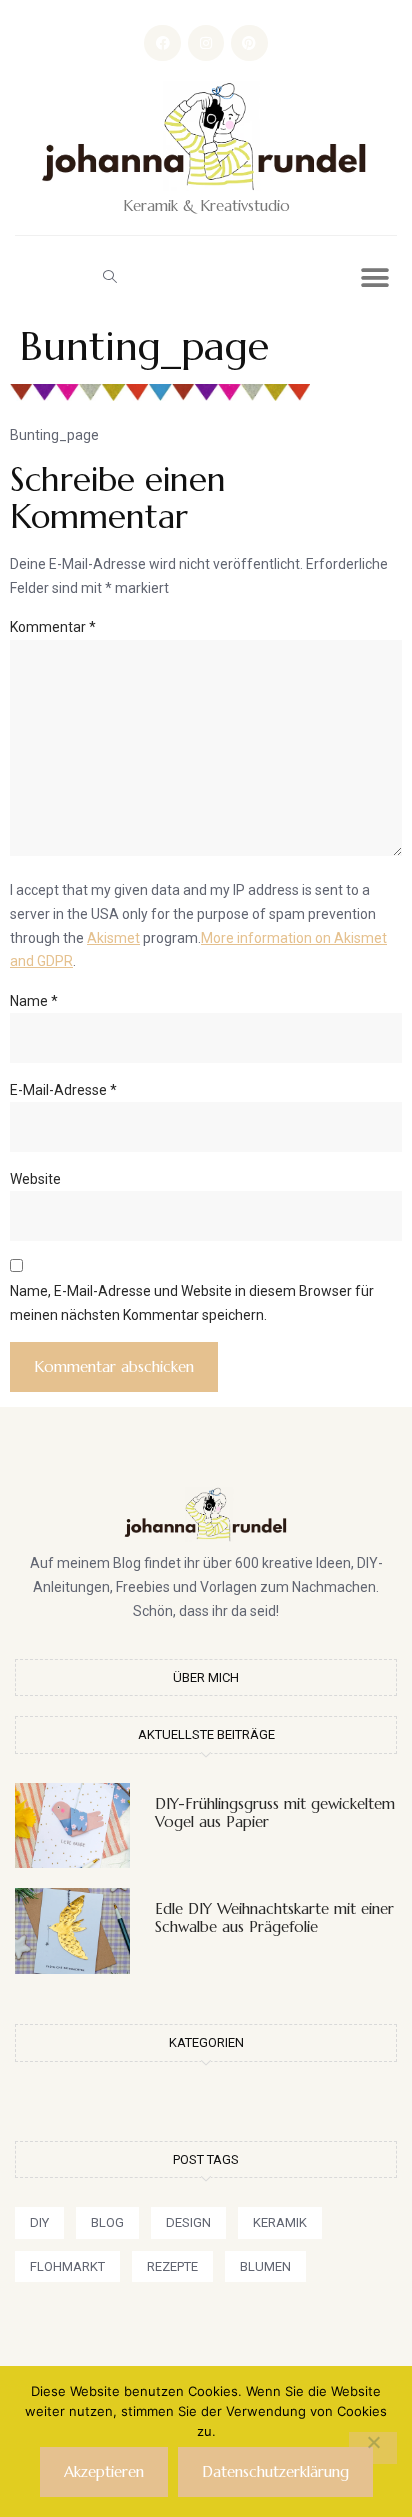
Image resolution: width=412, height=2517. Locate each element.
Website (35, 1179)
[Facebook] (162, 43)
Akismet (113, 938)
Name (34, 1001)
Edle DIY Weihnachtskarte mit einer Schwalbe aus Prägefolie (274, 1917)
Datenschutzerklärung (275, 2471)
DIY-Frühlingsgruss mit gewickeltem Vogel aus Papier (275, 1812)
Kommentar (53, 627)
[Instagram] (206, 43)
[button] (110, 276)
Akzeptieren (104, 2471)
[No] (373, 2448)
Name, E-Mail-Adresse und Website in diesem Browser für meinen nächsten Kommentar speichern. (192, 1303)
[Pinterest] (249, 43)
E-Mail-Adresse (63, 1090)
